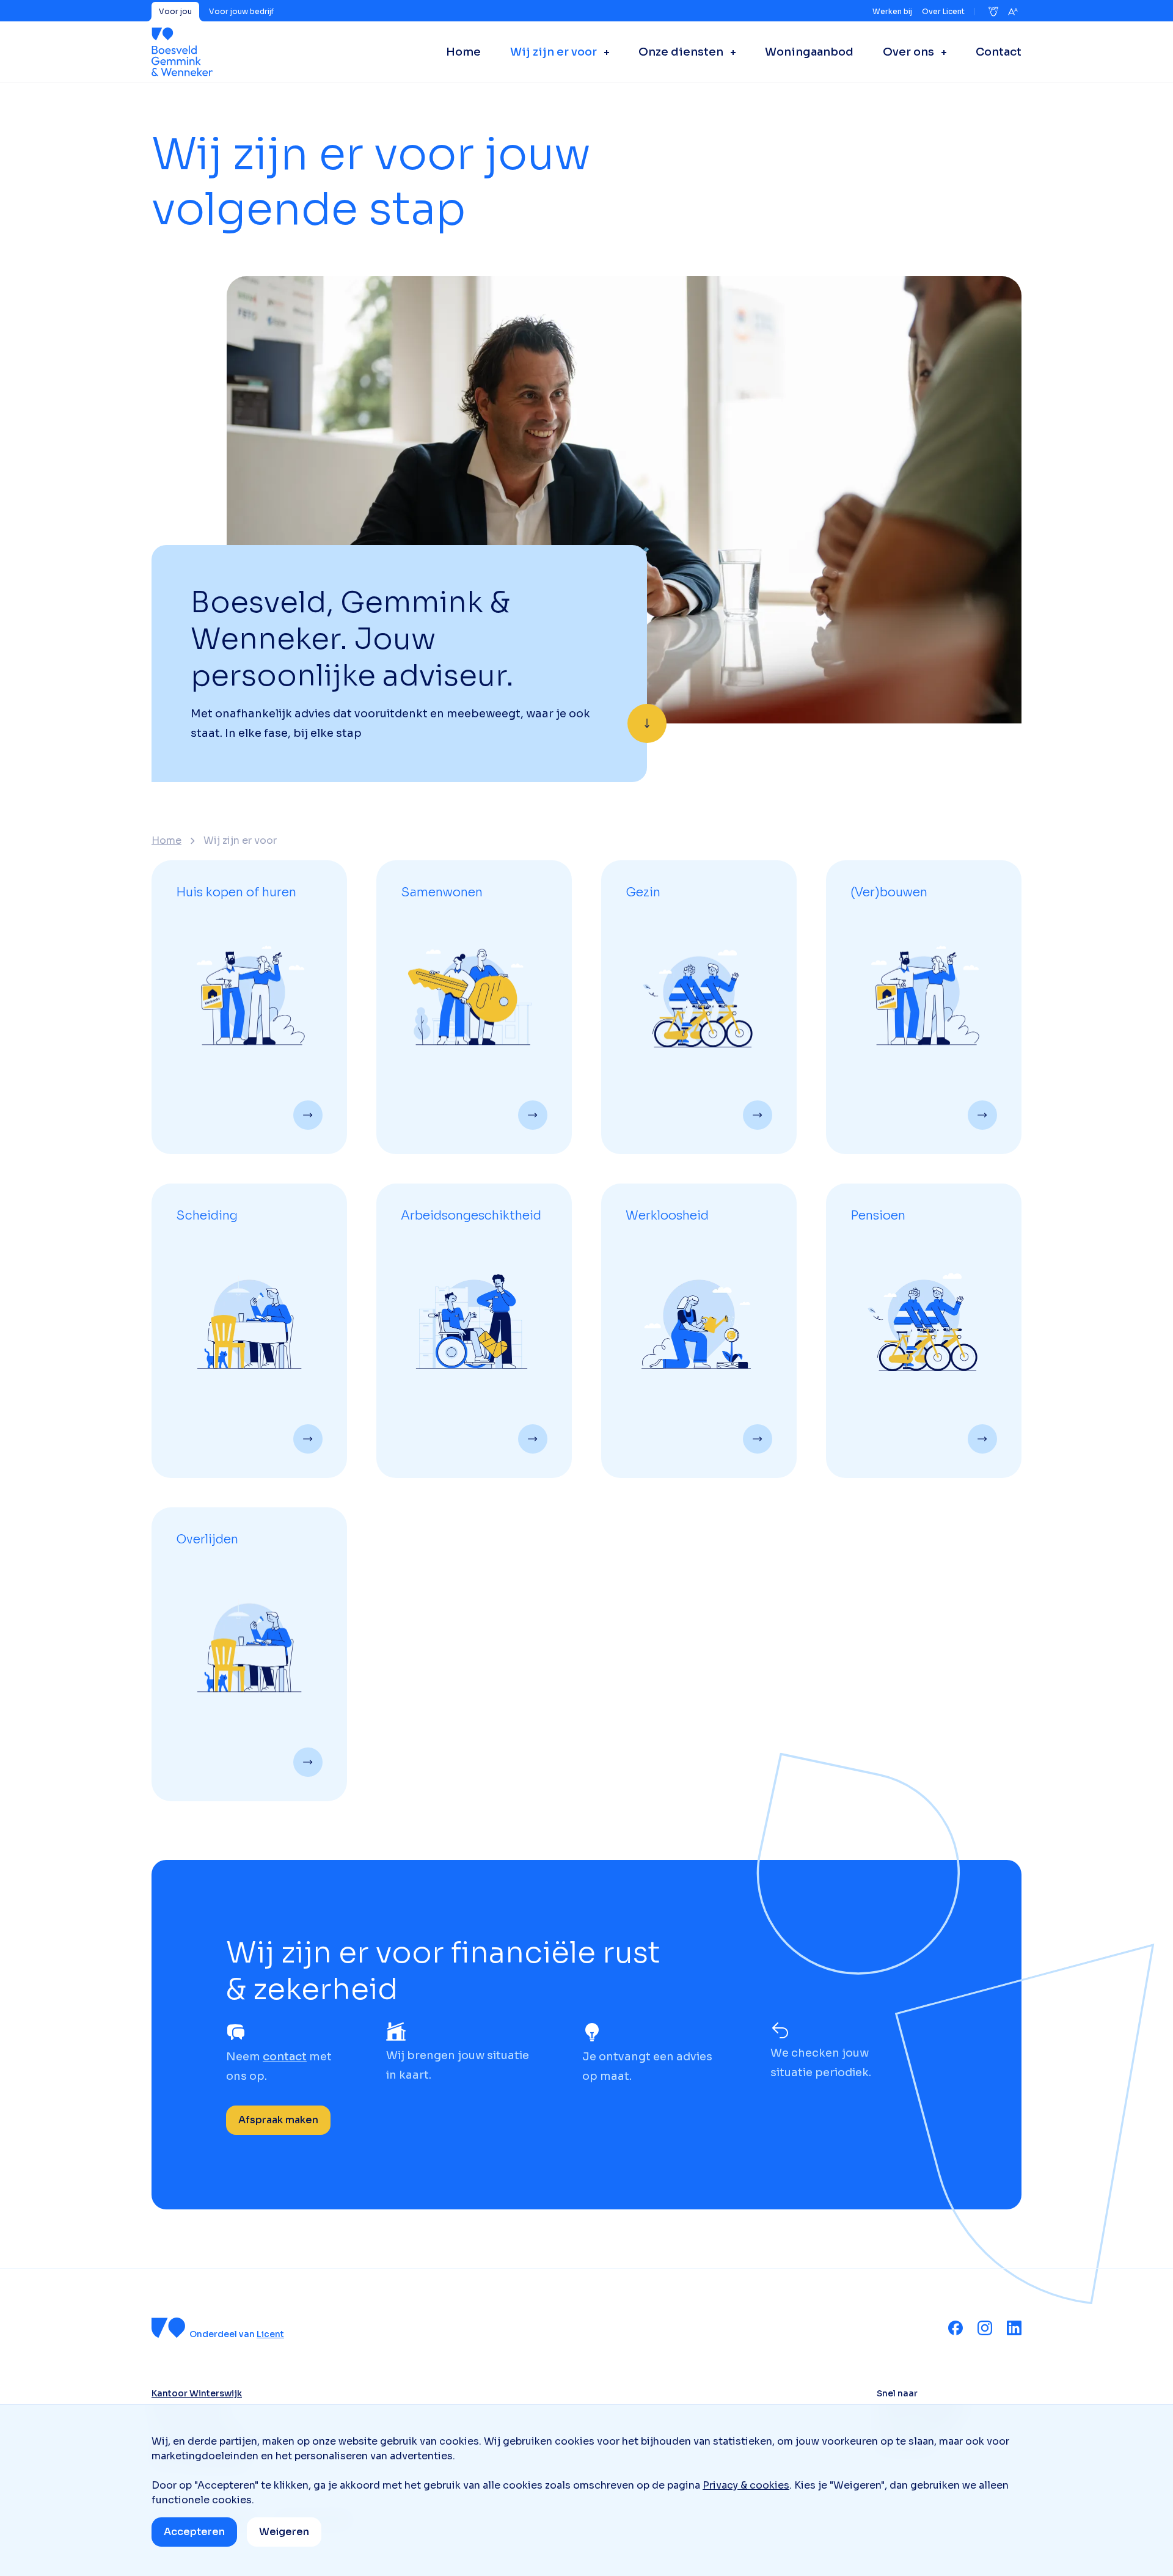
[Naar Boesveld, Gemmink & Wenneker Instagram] (985, 2328)
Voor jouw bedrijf (241, 11)
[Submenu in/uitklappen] (603, 52)
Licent (270, 2334)
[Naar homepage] (182, 52)
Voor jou (175, 11)
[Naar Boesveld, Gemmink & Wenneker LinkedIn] (1014, 2328)
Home (166, 841)
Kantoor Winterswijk (197, 2393)
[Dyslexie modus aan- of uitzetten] (993, 12)
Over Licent (943, 11)
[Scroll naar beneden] (647, 723)
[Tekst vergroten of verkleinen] (1013, 12)
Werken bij (892, 11)
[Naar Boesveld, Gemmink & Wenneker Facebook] (956, 2328)
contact (285, 2057)
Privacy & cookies (746, 2485)
